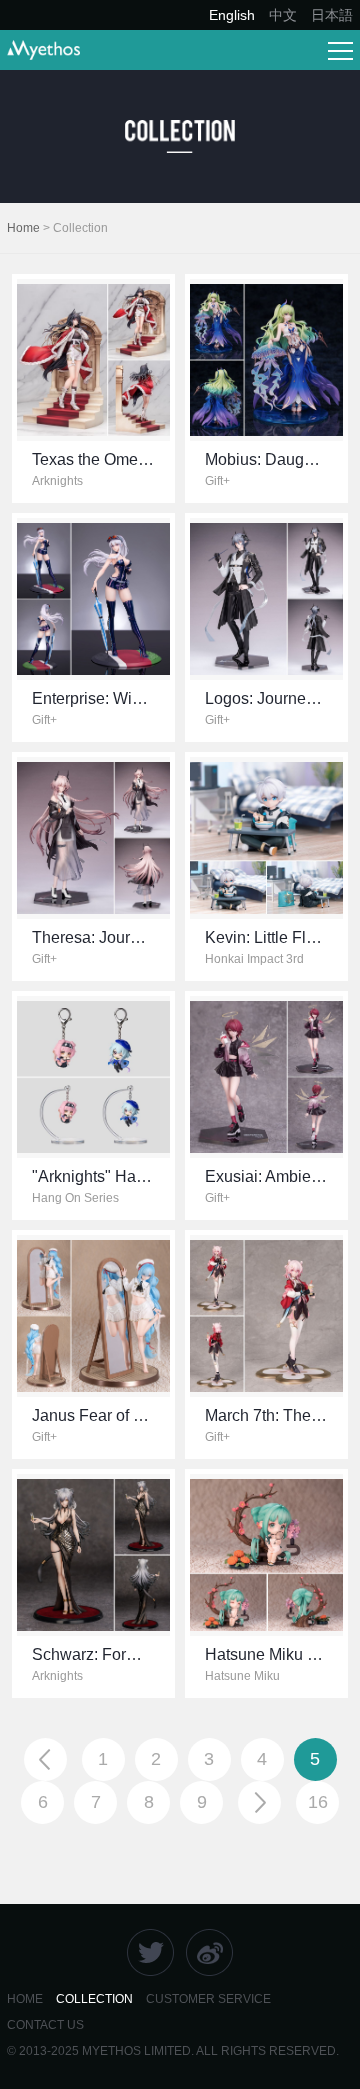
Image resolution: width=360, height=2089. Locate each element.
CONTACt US (45, 2025)
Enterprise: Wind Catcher (121, 698)
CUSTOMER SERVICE (208, 1999)
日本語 (332, 15)
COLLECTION (94, 1999)
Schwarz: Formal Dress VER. (136, 1654)
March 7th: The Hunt (277, 1415)
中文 (283, 15)
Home (23, 228)
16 (318, 1802)
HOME (25, 1999)
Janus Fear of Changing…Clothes (153, 1415)
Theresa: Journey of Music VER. (146, 937)
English (232, 15)
